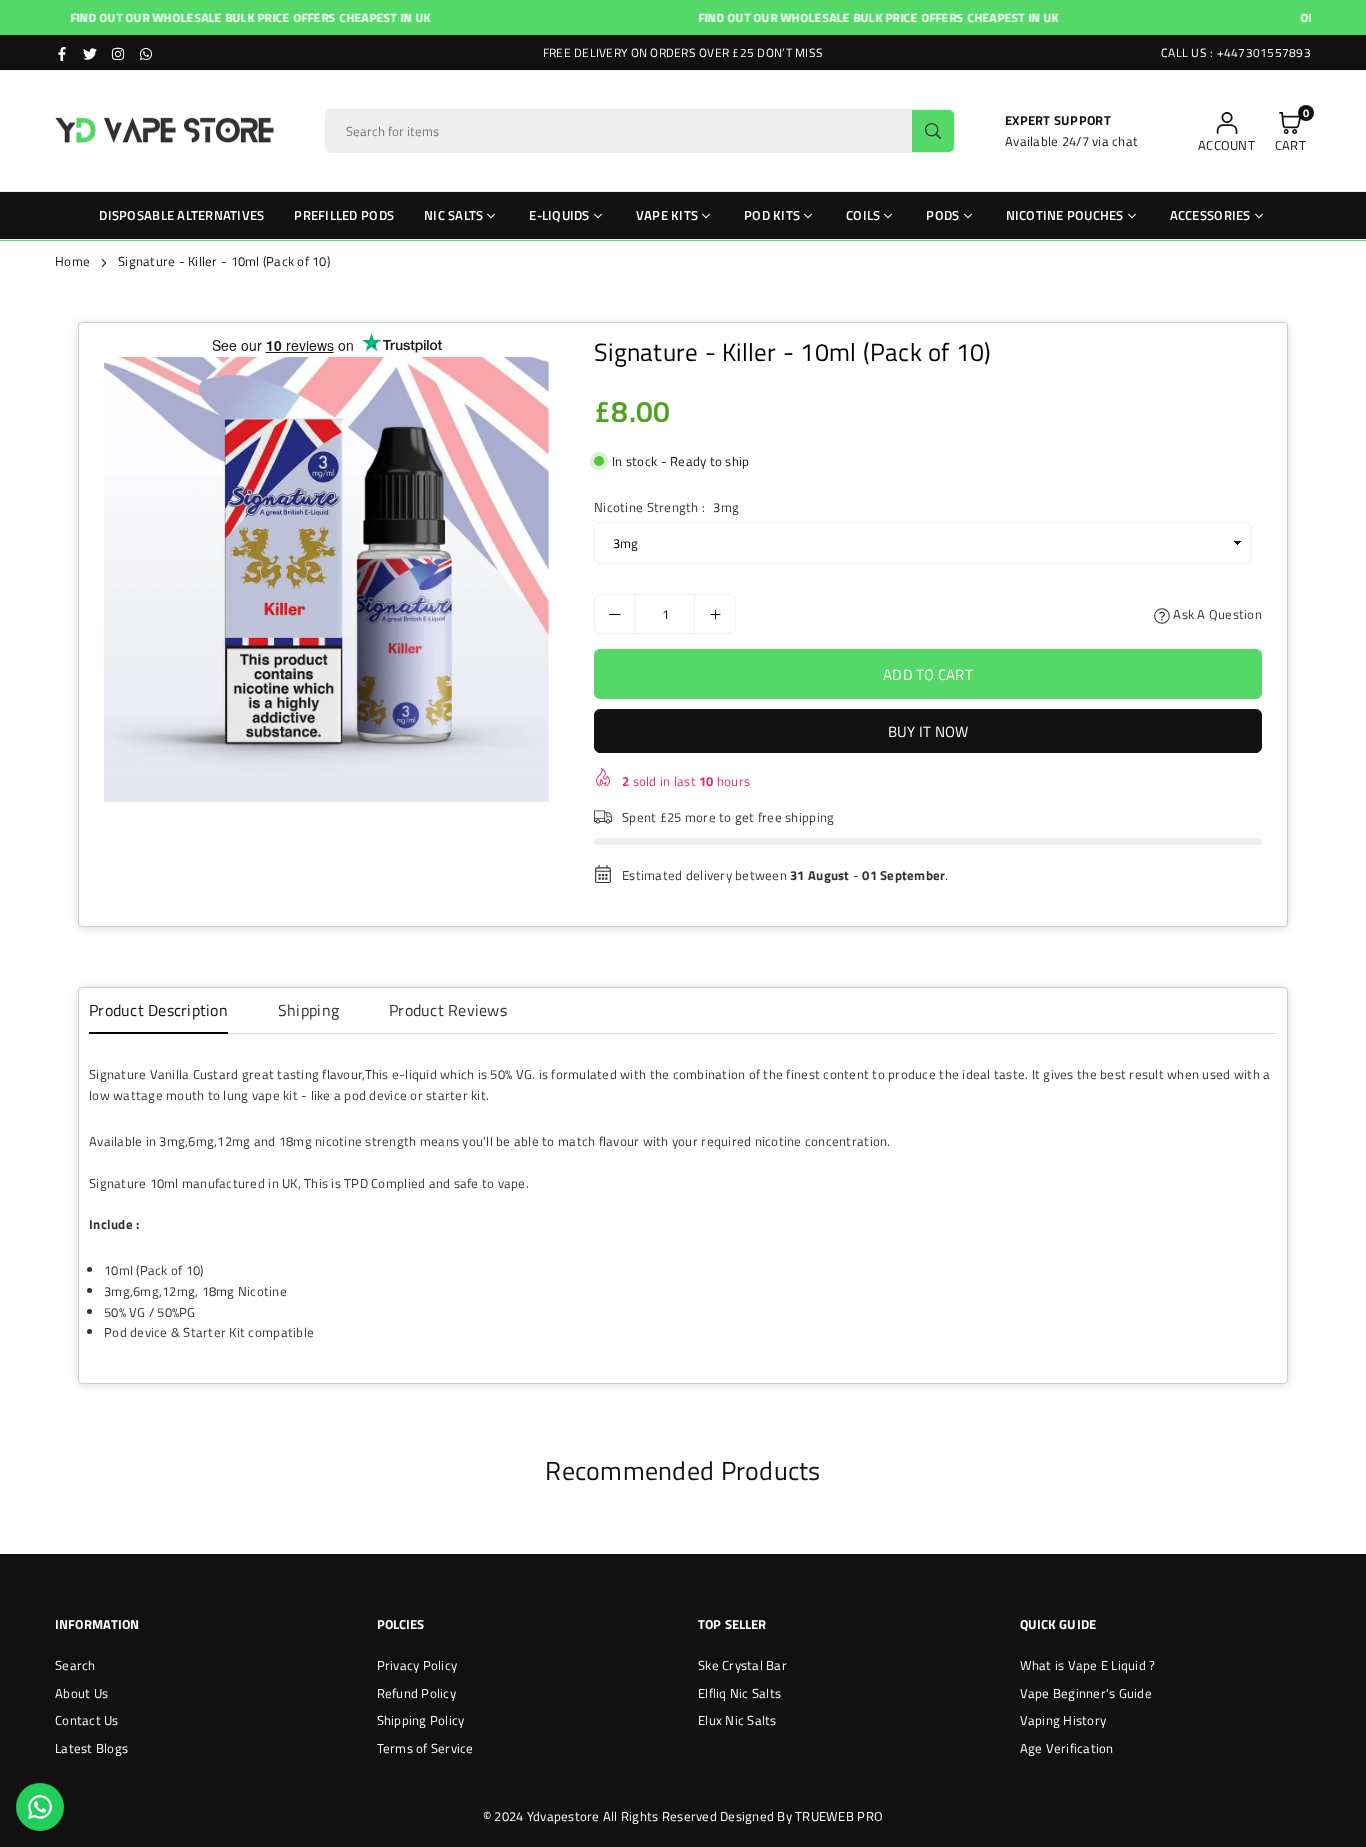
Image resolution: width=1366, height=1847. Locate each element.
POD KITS (772, 215)
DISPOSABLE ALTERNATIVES (181, 215)
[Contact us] (40, 1807)
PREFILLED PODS (344, 215)
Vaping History (1063, 1720)
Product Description (158, 1010)
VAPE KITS (667, 215)
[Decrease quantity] (615, 614)
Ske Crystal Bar (742, 1665)
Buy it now (928, 731)
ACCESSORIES (1210, 215)
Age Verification (1067, 1748)
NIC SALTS (453, 215)
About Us (81, 1693)
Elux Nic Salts (737, 1720)
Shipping (308, 1010)
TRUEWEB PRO (839, 1816)
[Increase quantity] (715, 614)
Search (75, 1665)
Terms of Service (425, 1748)
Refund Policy (416, 1693)
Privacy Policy (417, 1665)
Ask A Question (1216, 614)
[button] (1290, 131)
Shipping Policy (421, 1720)
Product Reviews (448, 1010)
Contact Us (87, 1720)
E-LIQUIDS (559, 215)
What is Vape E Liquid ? (1088, 1665)
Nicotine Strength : (666, 507)
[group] (326, 579)
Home (72, 261)
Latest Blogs (91, 1748)
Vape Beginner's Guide (1086, 1693)
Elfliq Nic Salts (739, 1693)
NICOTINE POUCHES (1065, 215)
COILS (863, 215)
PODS (942, 215)
